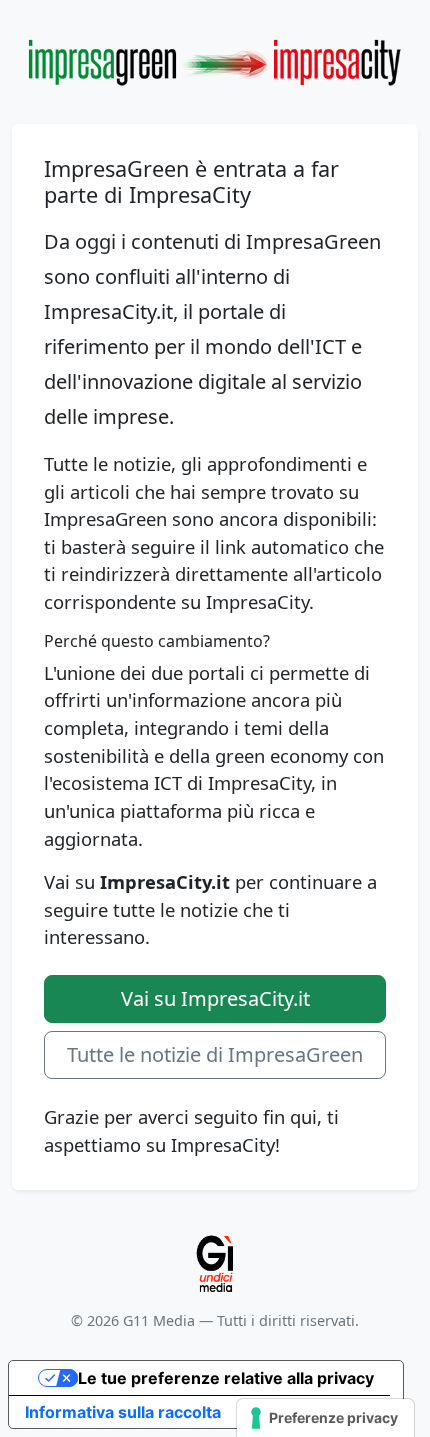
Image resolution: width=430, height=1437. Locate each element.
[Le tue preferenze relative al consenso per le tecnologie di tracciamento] (325, 1418)
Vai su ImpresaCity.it (215, 998)
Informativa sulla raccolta (123, 1412)
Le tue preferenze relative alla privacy (226, 1378)
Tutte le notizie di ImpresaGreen (215, 1054)
